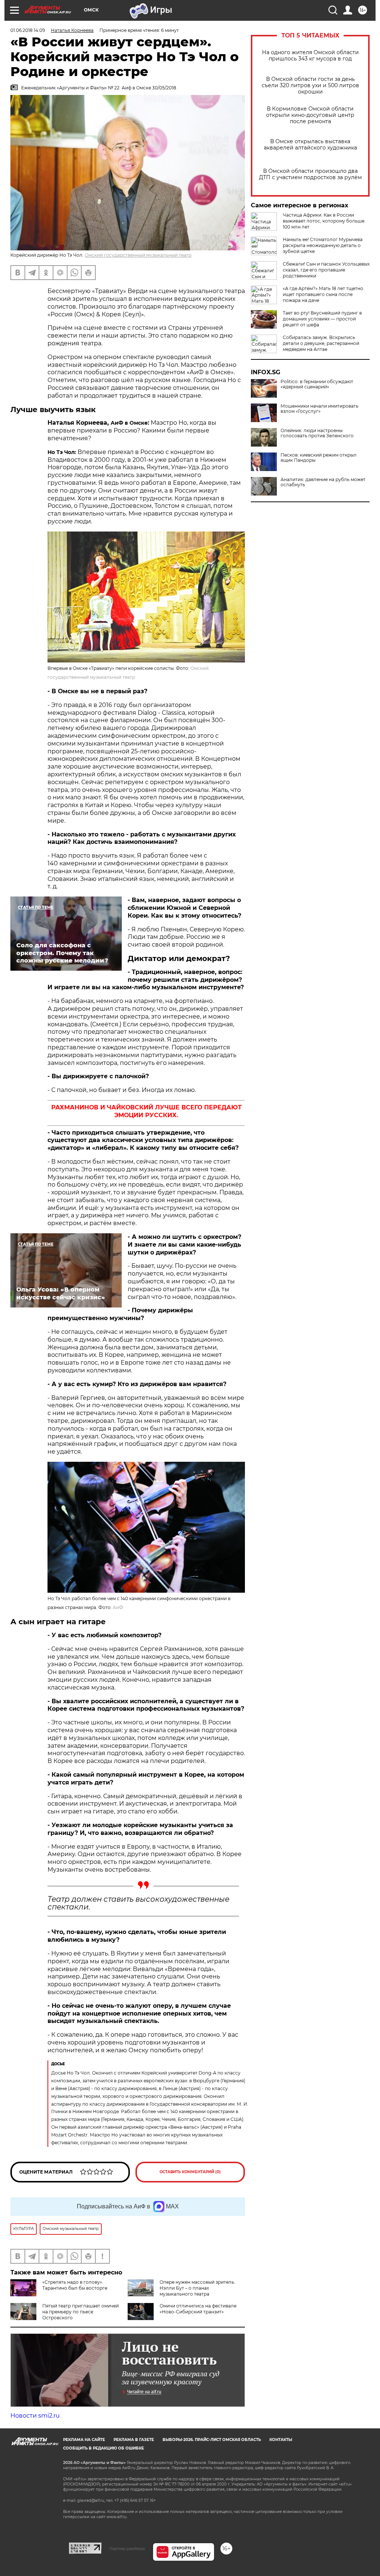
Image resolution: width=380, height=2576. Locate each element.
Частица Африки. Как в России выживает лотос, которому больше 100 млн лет (324, 221)
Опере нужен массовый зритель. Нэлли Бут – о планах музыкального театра (197, 2288)
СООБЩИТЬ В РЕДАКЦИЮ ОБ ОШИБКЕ (104, 2448)
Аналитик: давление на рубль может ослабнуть (323, 482)
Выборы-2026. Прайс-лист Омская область (212, 2440)
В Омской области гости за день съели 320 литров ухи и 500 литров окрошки (310, 85)
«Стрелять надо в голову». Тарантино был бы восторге (75, 2285)
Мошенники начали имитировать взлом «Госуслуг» (320, 409)
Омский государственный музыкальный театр (138, 255)
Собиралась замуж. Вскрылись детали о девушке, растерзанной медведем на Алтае (321, 343)
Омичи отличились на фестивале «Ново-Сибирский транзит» (198, 2309)
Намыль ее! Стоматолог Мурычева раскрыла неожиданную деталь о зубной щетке (323, 245)
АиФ (118, 1607)
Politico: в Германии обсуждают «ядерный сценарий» (317, 384)
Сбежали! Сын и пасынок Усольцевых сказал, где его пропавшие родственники (326, 270)
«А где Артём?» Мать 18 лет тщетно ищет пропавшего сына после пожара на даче (323, 294)
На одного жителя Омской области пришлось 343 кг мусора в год (310, 56)
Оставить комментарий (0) (190, 2172)
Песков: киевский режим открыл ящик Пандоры (319, 458)
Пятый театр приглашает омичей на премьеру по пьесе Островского (81, 2312)
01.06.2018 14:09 (28, 30)
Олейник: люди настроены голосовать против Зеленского (317, 433)
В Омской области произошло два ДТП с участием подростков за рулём (310, 174)
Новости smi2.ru (35, 2416)
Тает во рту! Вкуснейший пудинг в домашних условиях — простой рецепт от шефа (322, 319)
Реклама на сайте (84, 2440)
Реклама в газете (134, 2440)
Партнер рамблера (127, 2549)
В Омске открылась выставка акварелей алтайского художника (310, 145)
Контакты (281, 2440)
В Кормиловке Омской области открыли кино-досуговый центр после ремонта (310, 115)
